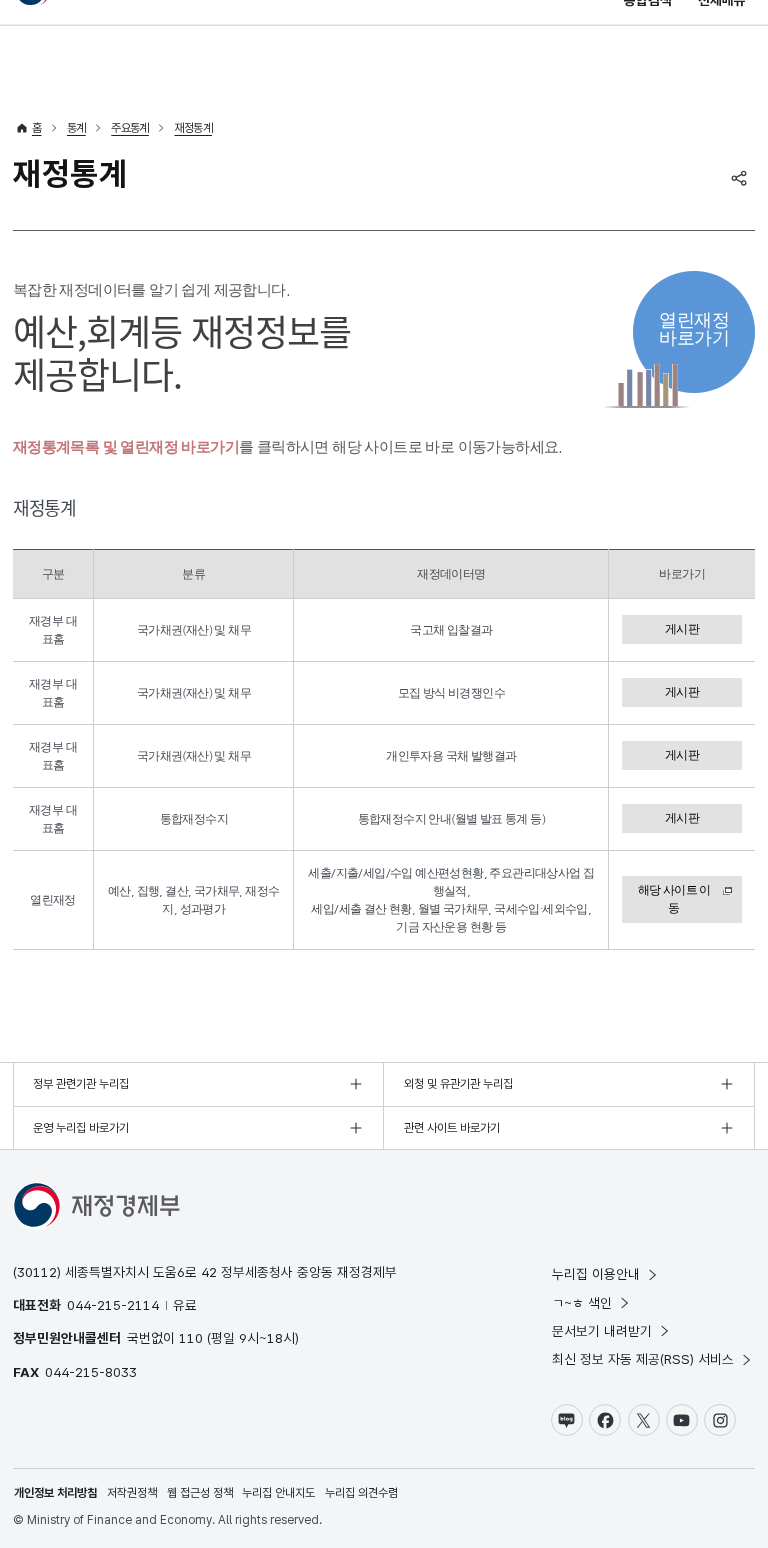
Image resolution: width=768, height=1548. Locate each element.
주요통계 (130, 128)
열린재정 (694, 328)
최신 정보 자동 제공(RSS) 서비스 (643, 1359)
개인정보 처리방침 (55, 1493)
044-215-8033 (91, 1372)
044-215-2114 (113, 1305)
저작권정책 (132, 1493)
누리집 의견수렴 (361, 1493)
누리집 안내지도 (278, 1493)
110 (191, 1338)
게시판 (682, 629)
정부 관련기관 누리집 (81, 1084)
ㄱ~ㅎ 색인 (582, 1303)
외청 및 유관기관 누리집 (458, 1084)
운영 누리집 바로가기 (81, 1128)
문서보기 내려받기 (602, 1331)
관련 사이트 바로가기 (452, 1128)
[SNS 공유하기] (739, 178)
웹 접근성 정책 (200, 1493)
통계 (76, 128)
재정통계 (193, 128)
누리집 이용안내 (596, 1274)
